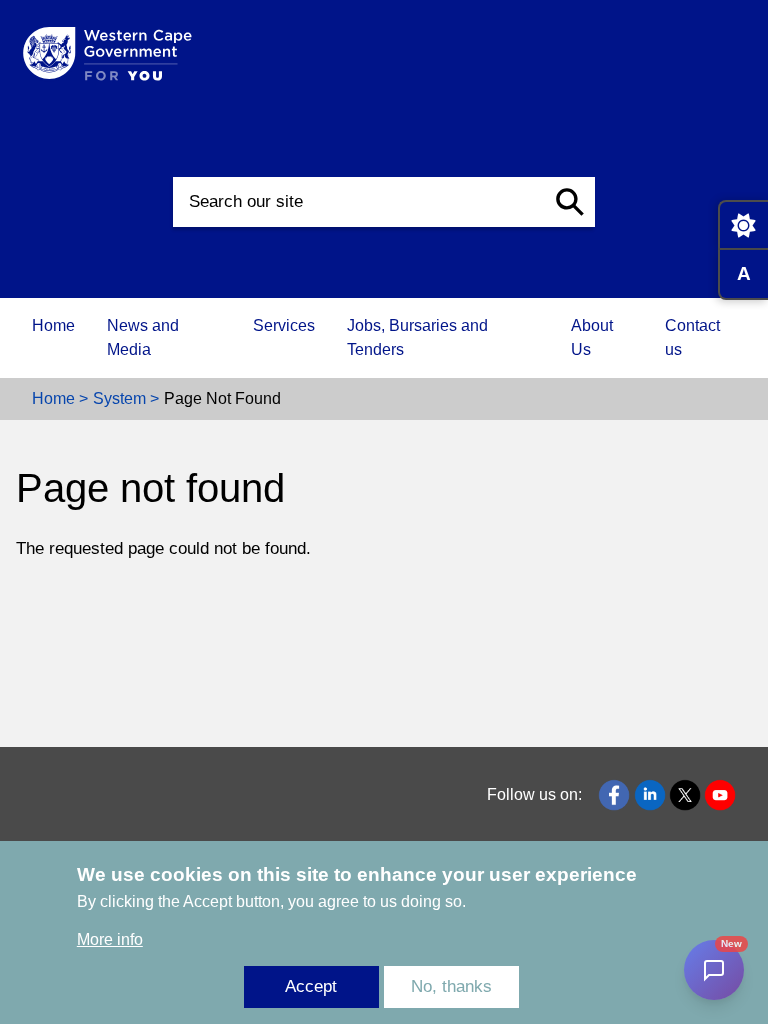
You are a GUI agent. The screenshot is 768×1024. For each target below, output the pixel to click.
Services (284, 325)
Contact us (692, 337)
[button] (570, 202)
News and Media (143, 337)
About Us (592, 337)
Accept (311, 986)
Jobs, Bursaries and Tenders (417, 337)
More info (110, 939)
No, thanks (451, 986)
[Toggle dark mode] (743, 225)
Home (53, 325)
